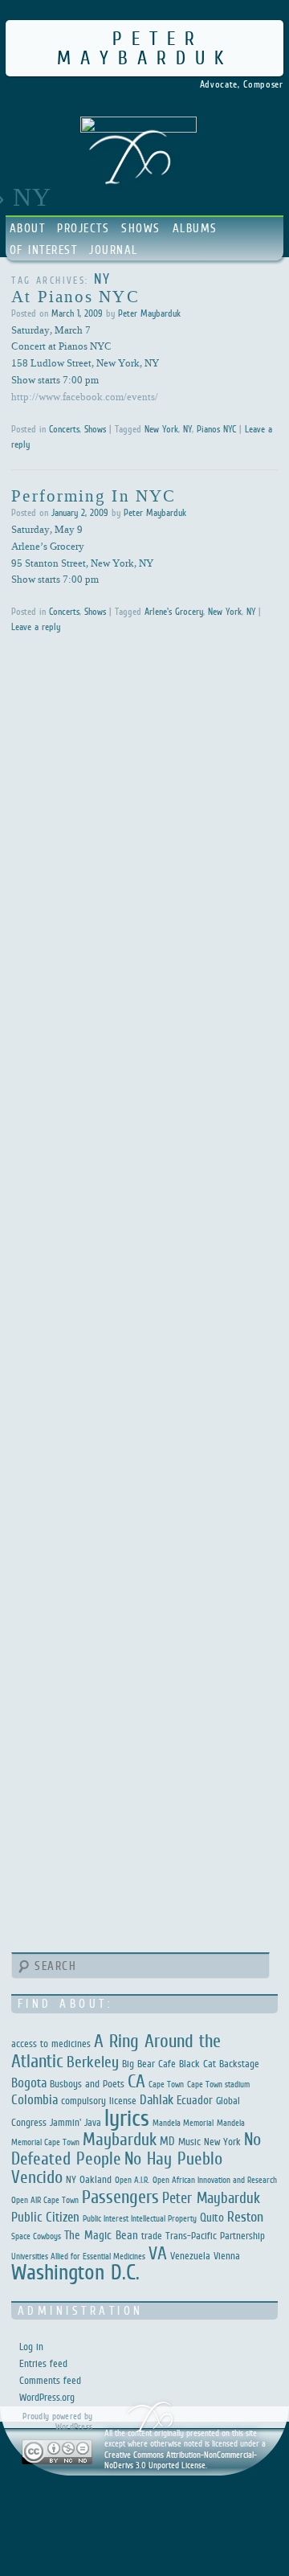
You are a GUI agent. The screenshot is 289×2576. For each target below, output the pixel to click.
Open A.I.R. (132, 2180)
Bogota (29, 2083)
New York (161, 429)
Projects (83, 228)
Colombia (35, 2100)
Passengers (120, 2197)
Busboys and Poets (87, 2084)
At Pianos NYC (75, 296)
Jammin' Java (75, 2122)
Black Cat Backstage (219, 2064)
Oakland (96, 2179)
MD (167, 2141)
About (28, 228)
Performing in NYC (94, 495)
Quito (212, 2217)
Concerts (64, 429)
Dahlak (157, 2100)
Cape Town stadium (218, 2084)
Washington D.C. (75, 2272)
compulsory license (99, 2101)
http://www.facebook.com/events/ (85, 396)
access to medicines (51, 2044)
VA (158, 2253)
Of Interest (44, 250)
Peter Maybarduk (145, 48)
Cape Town (166, 2084)
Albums (195, 228)
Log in (31, 2347)
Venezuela (190, 2256)
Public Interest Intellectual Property (140, 2218)
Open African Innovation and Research (215, 2180)
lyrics (127, 2117)
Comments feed (50, 2380)
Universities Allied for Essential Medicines (78, 2256)
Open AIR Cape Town (45, 2200)
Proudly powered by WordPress (57, 2421)
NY (187, 429)
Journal (114, 250)
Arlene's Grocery (174, 612)
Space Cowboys (36, 2236)
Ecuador (195, 2100)
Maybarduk (120, 2139)
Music (189, 2142)
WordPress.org (47, 2397)
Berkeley (93, 2062)
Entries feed (43, 2363)
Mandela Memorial (183, 2123)
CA (136, 2081)
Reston (245, 2217)
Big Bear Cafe (149, 2064)
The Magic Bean (101, 2235)
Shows (141, 228)
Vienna (227, 2256)
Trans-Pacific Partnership (215, 2236)
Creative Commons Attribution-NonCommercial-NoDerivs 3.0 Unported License (181, 2460)
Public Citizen (45, 2217)
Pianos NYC (216, 429)
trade (152, 2236)
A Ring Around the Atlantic (116, 2051)
